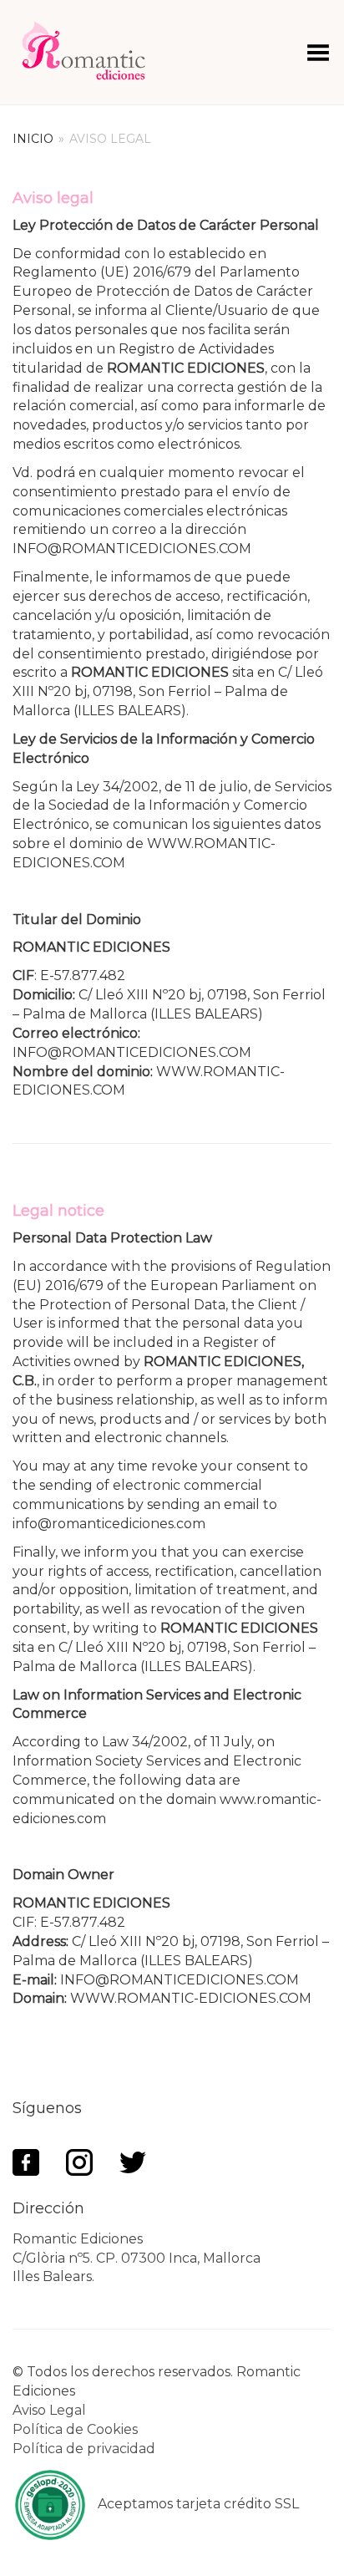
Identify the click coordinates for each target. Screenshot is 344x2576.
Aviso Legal (49, 2410)
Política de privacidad (84, 2449)
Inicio (33, 139)
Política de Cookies (75, 2429)
